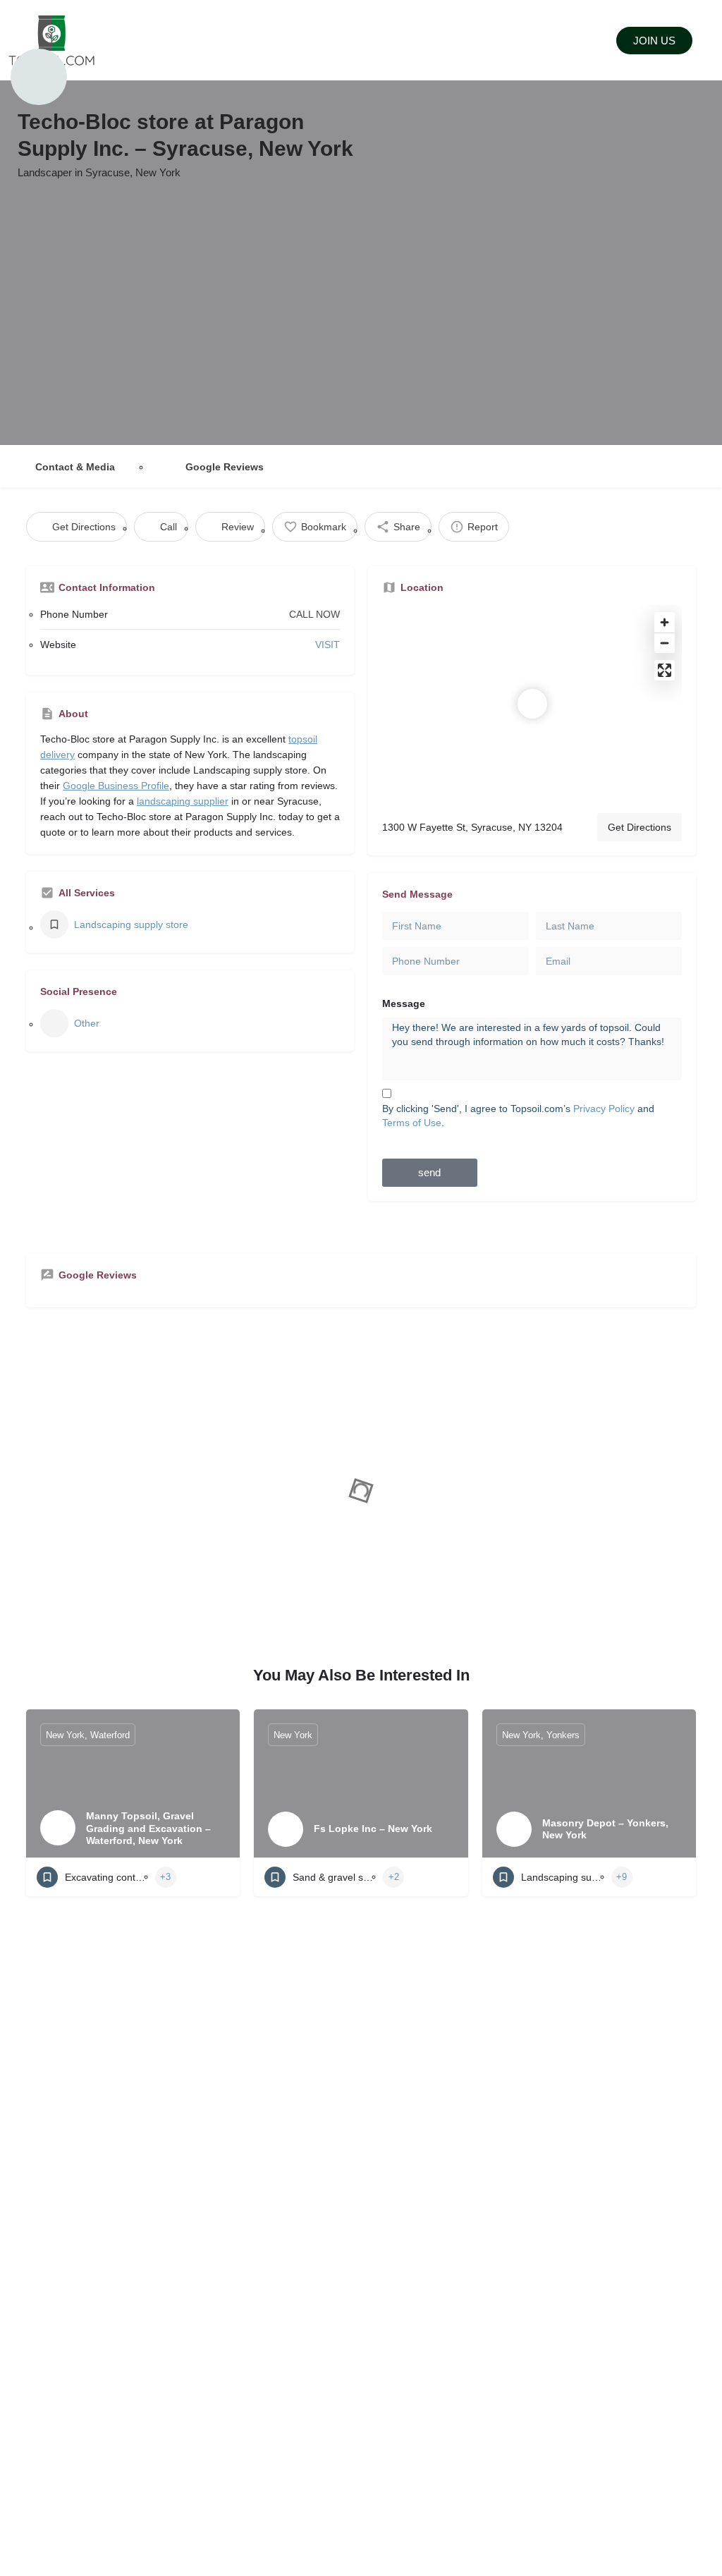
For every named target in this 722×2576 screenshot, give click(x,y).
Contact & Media (75, 467)
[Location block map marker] (532, 704)
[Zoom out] (665, 643)
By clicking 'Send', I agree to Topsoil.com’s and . (518, 1116)
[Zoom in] (665, 622)
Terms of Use (412, 1123)
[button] (337, 41)
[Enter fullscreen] (665, 670)
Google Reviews (225, 467)
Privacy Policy (604, 1109)
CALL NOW (314, 614)
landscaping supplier (183, 801)
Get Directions (640, 827)
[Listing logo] (39, 77)
